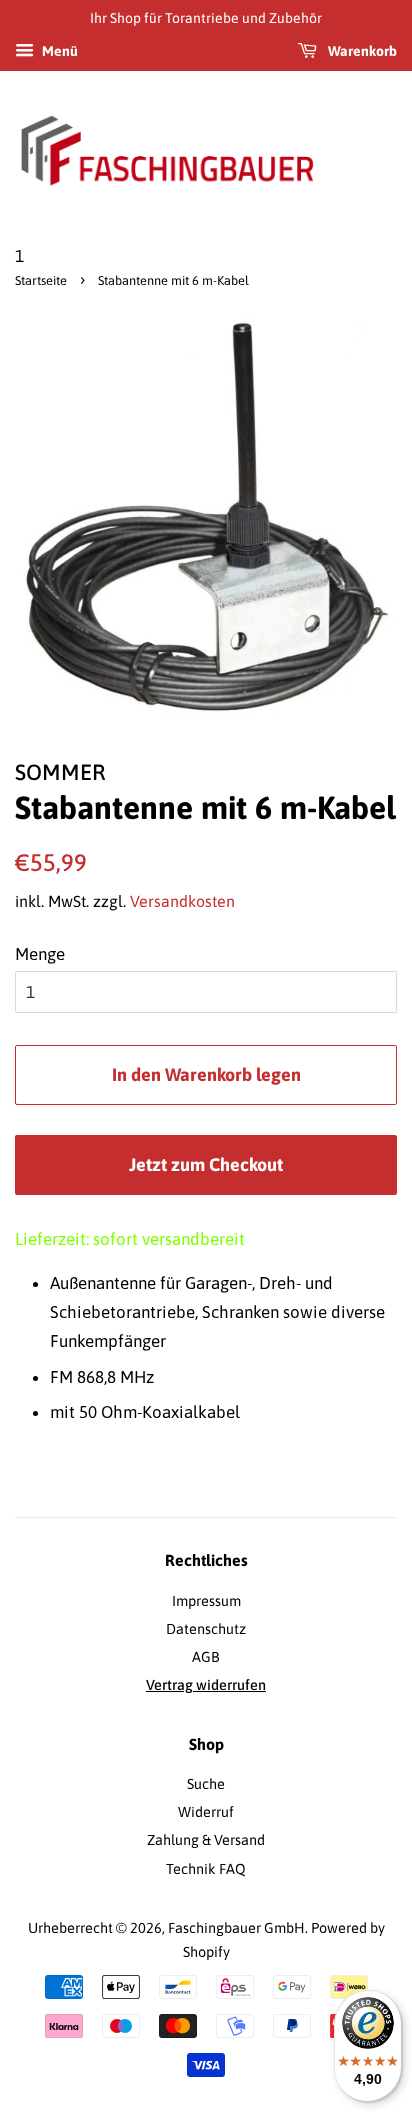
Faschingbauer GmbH (236, 1928)
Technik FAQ (206, 1869)
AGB (206, 1657)
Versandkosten (182, 901)
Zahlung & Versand (206, 1840)
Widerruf (206, 1812)
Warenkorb (361, 51)
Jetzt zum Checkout (206, 1164)
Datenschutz (206, 1629)
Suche (206, 1784)
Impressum (206, 1601)
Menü (58, 51)
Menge (40, 954)
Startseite (41, 280)
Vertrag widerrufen (206, 1685)
